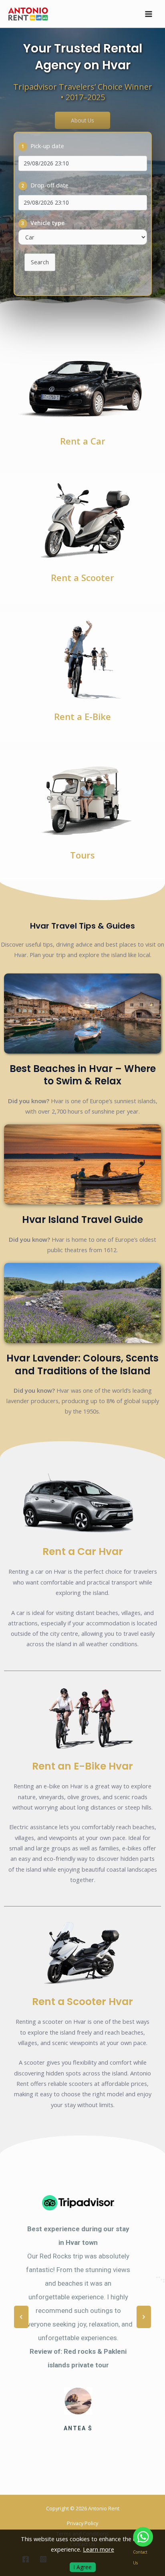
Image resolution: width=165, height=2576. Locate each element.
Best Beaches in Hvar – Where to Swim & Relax (83, 1075)
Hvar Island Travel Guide (82, 1220)
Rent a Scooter (82, 578)
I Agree (83, 2567)
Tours (82, 855)
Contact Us (140, 2557)
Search (40, 262)
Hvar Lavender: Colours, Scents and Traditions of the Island (82, 1364)
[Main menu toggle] (149, 14)
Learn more (99, 2549)
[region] (82, 2317)
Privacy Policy (82, 2523)
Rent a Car (83, 441)
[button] (21, 2317)
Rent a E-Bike (82, 717)
